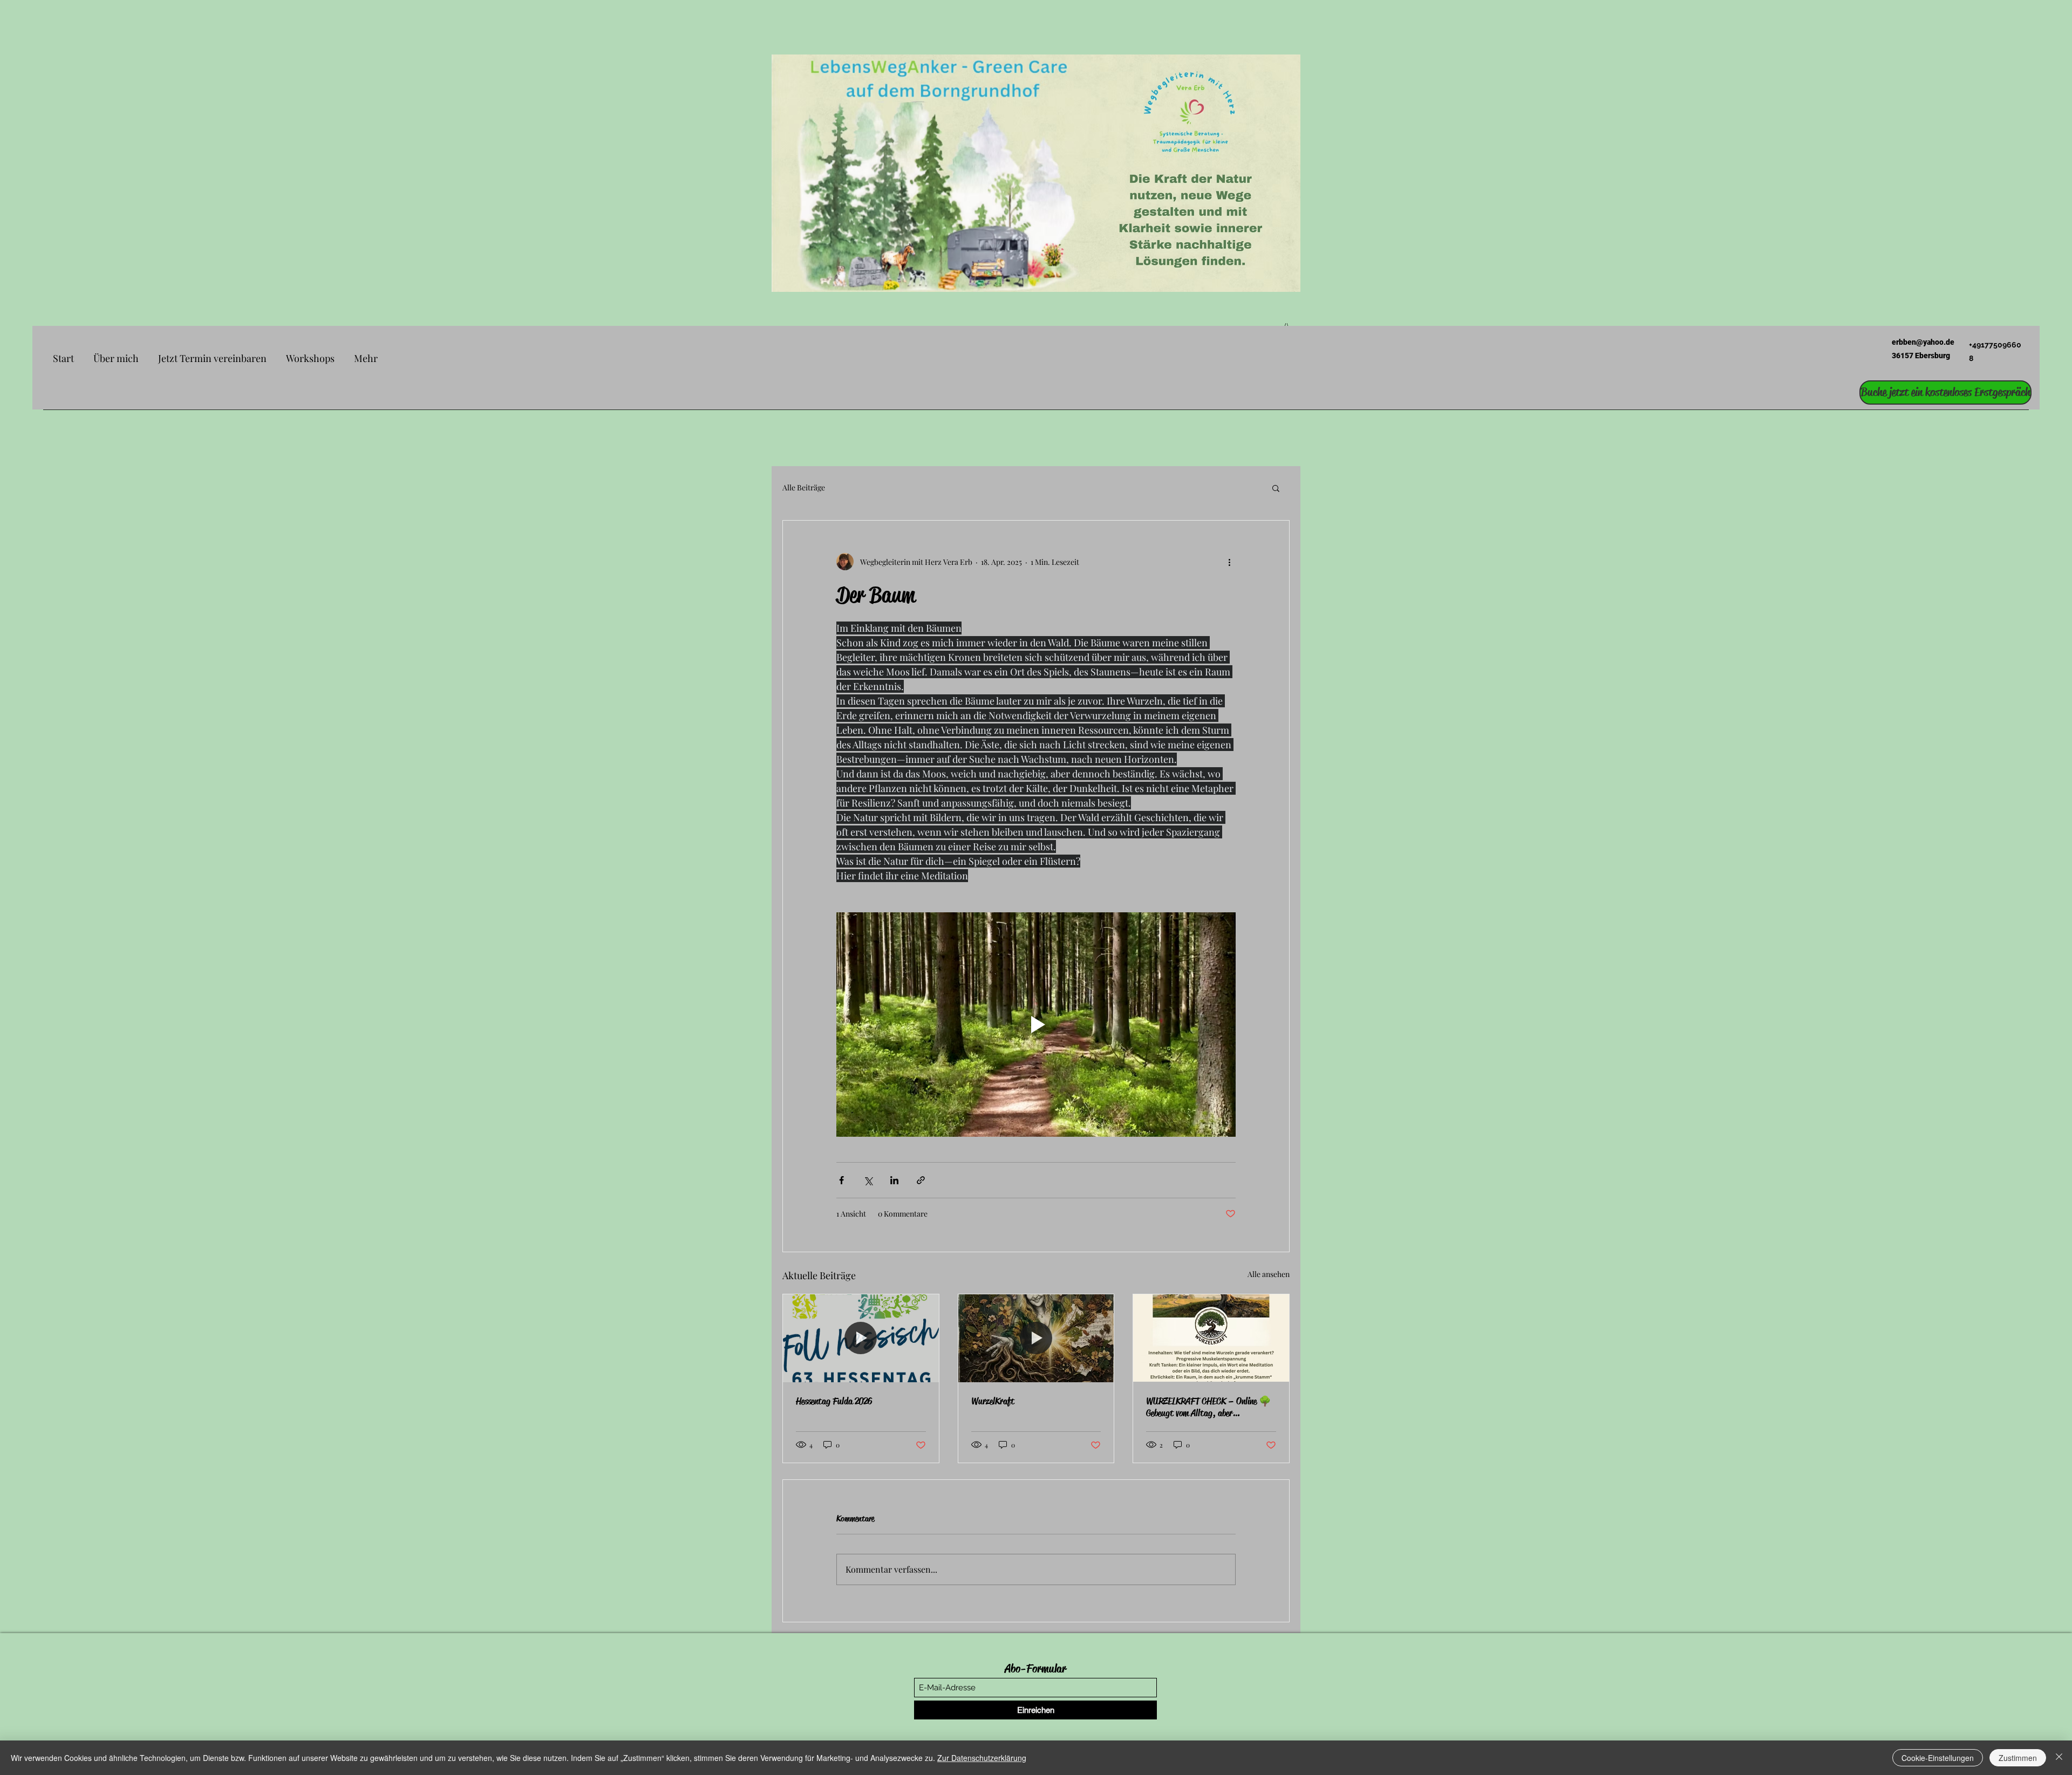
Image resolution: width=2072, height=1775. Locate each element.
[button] (1276, 488)
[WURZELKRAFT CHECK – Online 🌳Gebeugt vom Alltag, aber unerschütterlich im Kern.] (1211, 1338)
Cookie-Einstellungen (1938, 1758)
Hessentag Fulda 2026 (834, 1401)
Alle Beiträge (804, 487)
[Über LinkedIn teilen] (894, 1180)
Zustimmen (2018, 1758)
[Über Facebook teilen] (841, 1180)
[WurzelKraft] (1036, 1338)
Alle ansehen (1269, 1274)
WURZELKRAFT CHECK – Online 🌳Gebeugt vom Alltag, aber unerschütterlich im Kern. (1208, 1407)
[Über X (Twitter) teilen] (868, 1180)
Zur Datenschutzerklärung (982, 1758)
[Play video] (1036, 1025)
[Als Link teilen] (921, 1180)
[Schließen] (2059, 1758)
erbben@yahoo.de (1923, 342)
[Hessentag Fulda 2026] (861, 1338)
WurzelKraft (993, 1401)
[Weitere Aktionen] (1229, 562)
